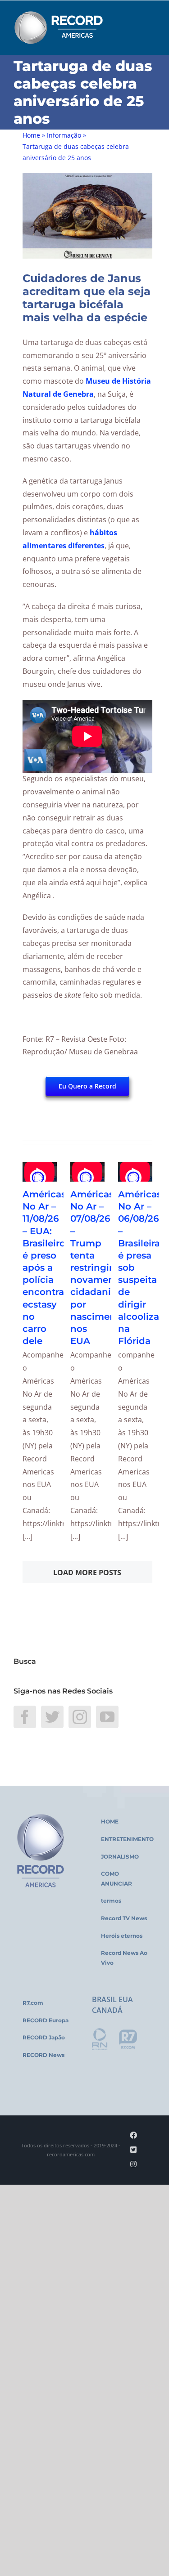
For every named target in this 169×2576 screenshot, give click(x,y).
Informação (64, 135)
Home (31, 135)
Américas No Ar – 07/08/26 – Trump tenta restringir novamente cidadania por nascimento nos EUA (98, 1268)
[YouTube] (107, 1717)
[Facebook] (25, 1717)
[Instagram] (80, 1717)
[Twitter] (52, 1717)
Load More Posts (87, 1572)
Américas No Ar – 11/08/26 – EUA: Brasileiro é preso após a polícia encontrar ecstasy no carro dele (45, 1268)
